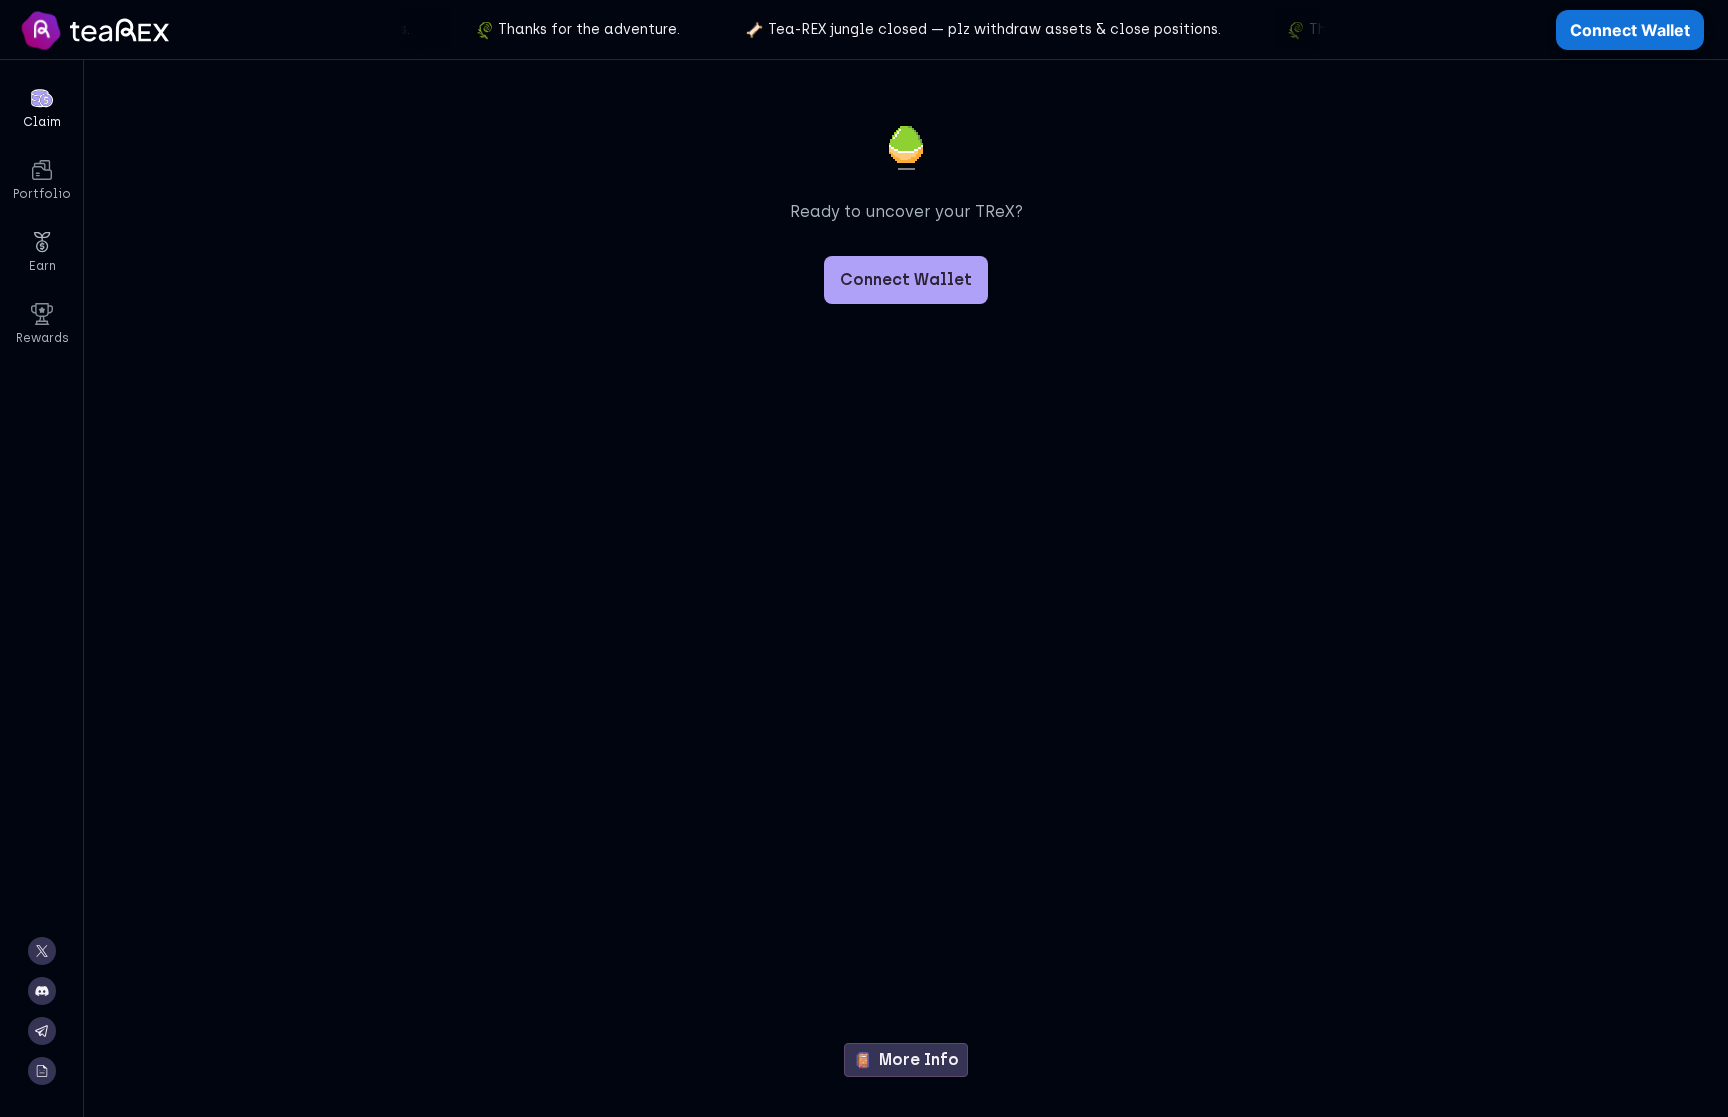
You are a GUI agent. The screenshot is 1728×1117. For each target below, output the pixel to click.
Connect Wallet (1630, 30)
